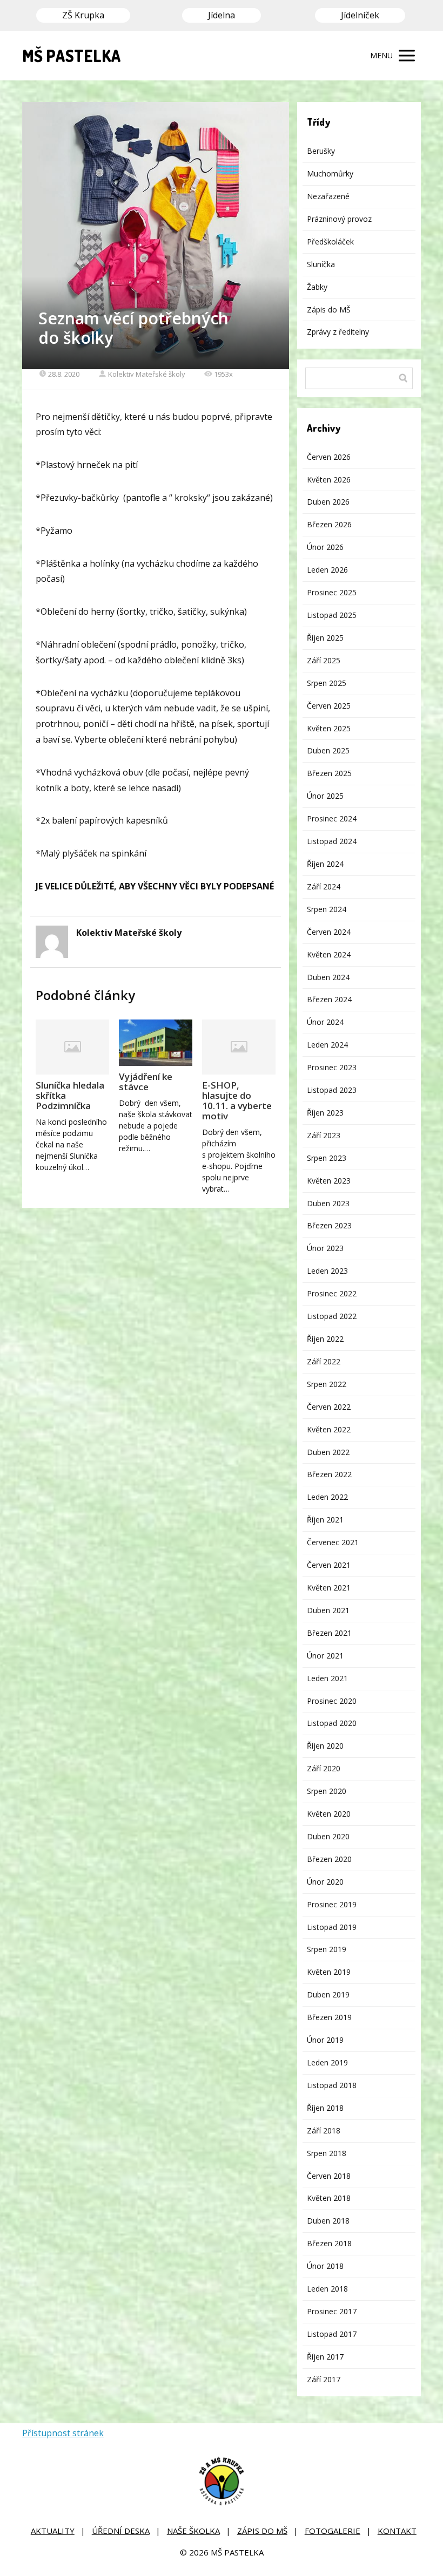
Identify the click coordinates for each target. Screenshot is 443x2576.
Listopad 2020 (332, 1723)
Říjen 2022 (325, 1339)
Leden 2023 (327, 1271)
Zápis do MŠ (329, 310)
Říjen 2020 (325, 1746)
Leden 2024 (327, 1045)
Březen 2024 (329, 999)
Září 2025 (324, 660)
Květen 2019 (329, 1972)
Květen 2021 (329, 1588)
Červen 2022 (329, 1407)
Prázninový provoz (339, 219)
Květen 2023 (329, 1181)
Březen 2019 (329, 2017)
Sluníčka (321, 264)
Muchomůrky (330, 174)
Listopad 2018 (332, 2085)
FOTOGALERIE (333, 2531)
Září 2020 (324, 1768)
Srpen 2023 (327, 1158)
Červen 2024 (329, 932)
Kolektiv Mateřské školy (147, 374)
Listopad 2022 (332, 1316)
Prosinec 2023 (332, 1067)
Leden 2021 (327, 1678)
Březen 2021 (329, 1633)
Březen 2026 (329, 524)
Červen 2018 (329, 2176)
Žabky (317, 287)
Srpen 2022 (327, 1384)
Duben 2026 (328, 502)
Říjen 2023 (325, 1113)
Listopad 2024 (332, 841)
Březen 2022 (329, 1474)
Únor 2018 (325, 2266)
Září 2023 (324, 1135)
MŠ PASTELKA (72, 56)
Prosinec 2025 (332, 592)
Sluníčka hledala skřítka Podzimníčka (70, 1095)
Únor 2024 (325, 1022)
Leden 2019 (327, 2062)
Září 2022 (324, 1361)
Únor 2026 (325, 547)
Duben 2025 (328, 750)
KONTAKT (397, 2531)
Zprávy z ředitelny (338, 332)
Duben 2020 (328, 1836)
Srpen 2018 (327, 2153)
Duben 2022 (328, 1452)
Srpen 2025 (327, 683)
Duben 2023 (328, 1203)
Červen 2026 (329, 457)
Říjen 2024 (325, 864)
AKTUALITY (53, 2531)
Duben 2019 (328, 1994)
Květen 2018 (329, 2198)
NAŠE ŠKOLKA (193, 2531)
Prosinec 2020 (332, 1701)
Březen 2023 (329, 1225)
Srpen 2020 (327, 1791)
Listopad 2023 (332, 1090)
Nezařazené (328, 196)
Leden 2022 (327, 1497)
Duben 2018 (328, 2221)
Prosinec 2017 (332, 2311)
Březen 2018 (329, 2243)
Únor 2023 (325, 1248)
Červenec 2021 (333, 1542)
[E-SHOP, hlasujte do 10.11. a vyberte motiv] (239, 1047)
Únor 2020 (325, 1882)
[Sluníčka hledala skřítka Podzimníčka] (72, 1047)
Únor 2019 (325, 2040)
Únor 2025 (325, 796)
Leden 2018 (327, 2289)
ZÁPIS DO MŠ (262, 2531)
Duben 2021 (328, 1610)
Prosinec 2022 (332, 1293)
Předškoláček (330, 242)
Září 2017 (324, 2379)
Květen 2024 (329, 954)
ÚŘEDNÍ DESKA (121, 2531)
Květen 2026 (329, 480)
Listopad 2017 (332, 2334)
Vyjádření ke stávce (146, 1082)
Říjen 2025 (325, 638)
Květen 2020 (329, 1814)
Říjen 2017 (325, 2357)
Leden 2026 (327, 570)
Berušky (321, 151)
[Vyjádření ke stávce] (156, 1043)
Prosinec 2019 (332, 1904)
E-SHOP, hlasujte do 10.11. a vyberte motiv (237, 1100)
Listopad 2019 (332, 1927)
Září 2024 (324, 886)
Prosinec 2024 (332, 818)
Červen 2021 (329, 1565)
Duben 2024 (328, 977)
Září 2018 (324, 2130)
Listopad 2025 (332, 615)
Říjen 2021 (325, 1520)
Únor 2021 (325, 1656)
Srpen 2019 (327, 1949)
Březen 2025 (329, 773)
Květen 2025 (329, 728)
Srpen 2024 (327, 909)
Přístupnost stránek (63, 2433)
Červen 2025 (329, 706)
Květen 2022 (329, 1429)
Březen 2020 (329, 1859)
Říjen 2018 (325, 2108)
